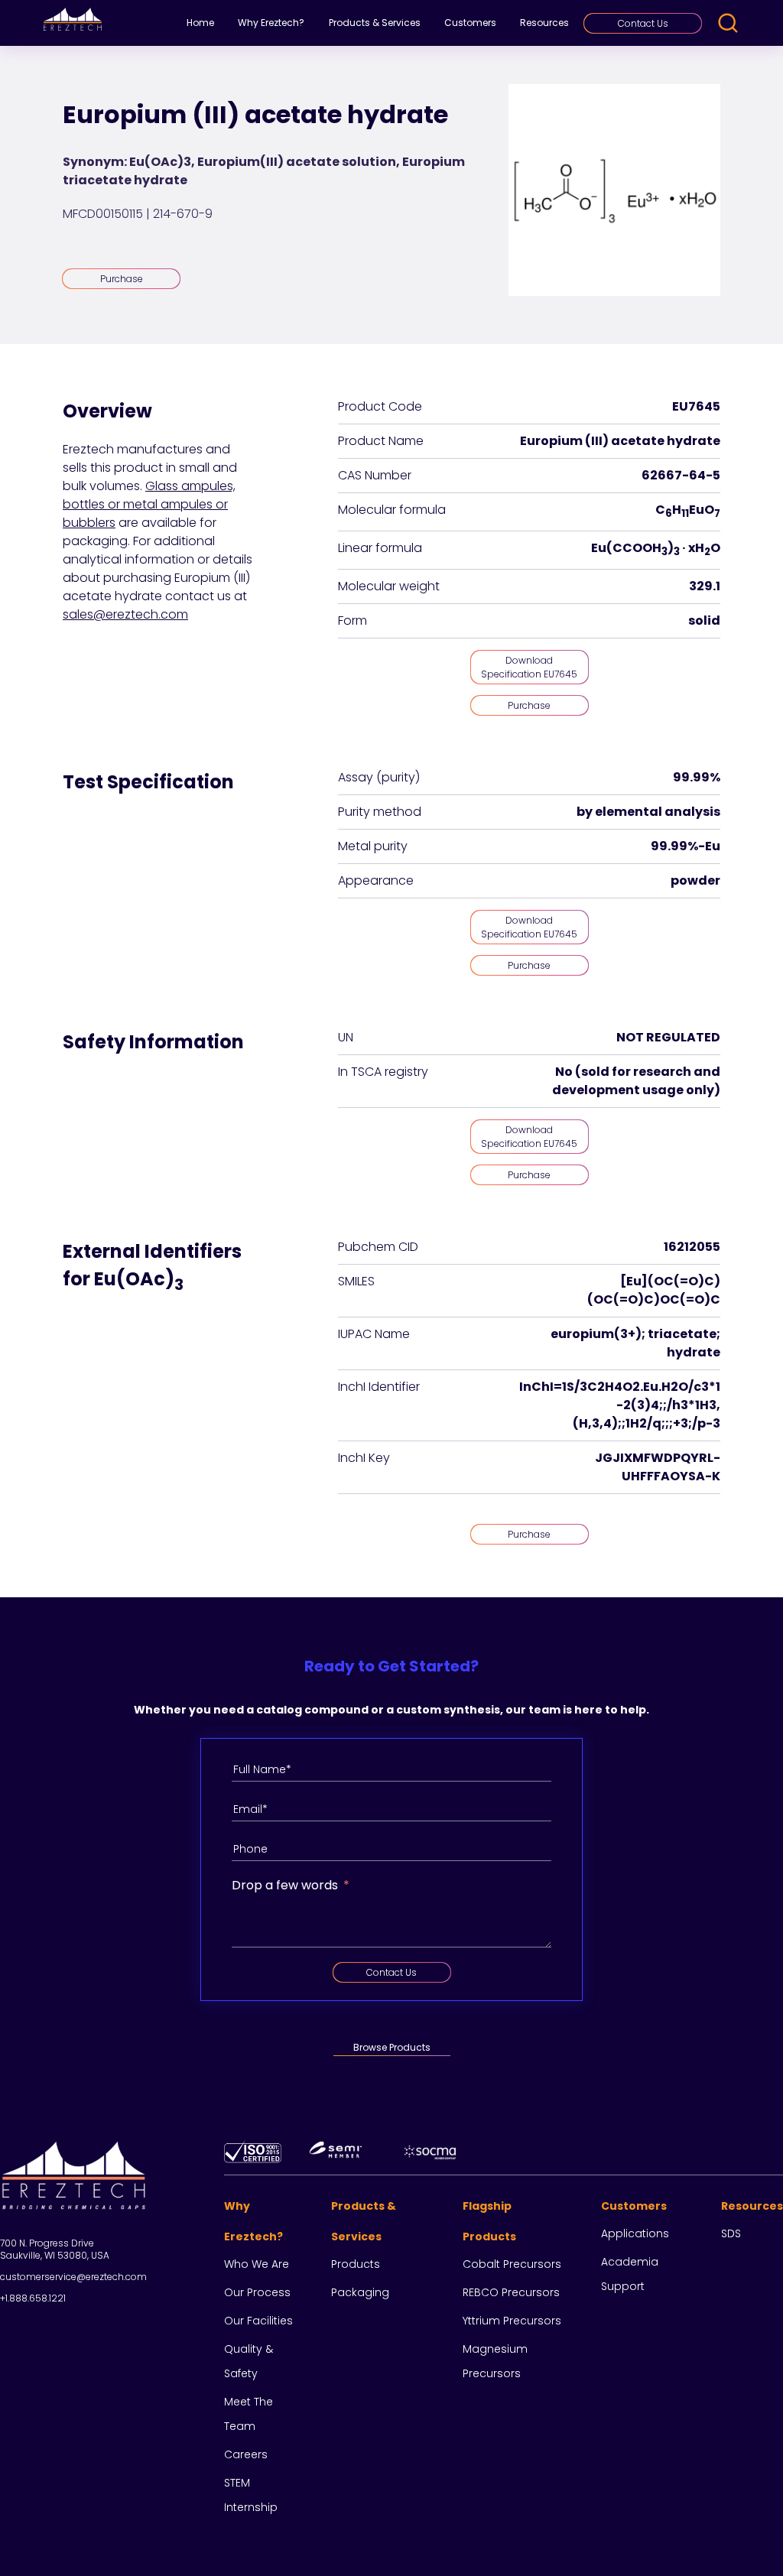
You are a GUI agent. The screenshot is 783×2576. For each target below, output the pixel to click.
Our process (257, 2292)
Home (200, 23)
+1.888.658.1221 (33, 2298)
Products (356, 2264)
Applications (635, 2233)
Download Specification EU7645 (529, 667)
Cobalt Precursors (512, 2264)
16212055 (692, 1247)
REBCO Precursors (511, 2292)
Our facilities (258, 2321)
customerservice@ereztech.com (73, 2277)
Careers (246, 2454)
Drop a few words (285, 1885)
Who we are (257, 2264)
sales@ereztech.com (125, 614)
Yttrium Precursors (512, 2321)
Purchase (122, 279)
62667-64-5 (681, 475)
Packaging (360, 2292)
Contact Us (643, 23)
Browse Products (392, 2047)
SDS (731, 2233)
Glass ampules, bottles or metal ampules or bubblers (149, 504)
